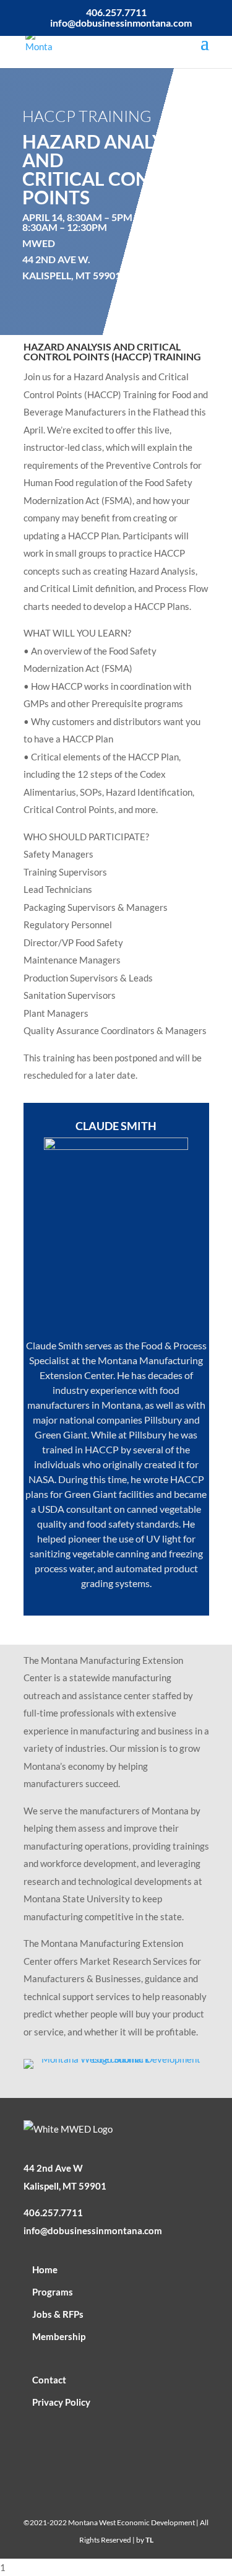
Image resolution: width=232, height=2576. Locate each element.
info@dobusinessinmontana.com (93, 2230)
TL (149, 2540)
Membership (59, 2336)
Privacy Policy (61, 2402)
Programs (53, 2292)
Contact (49, 2380)
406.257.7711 (53, 2213)
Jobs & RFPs (58, 2314)
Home (45, 2269)
